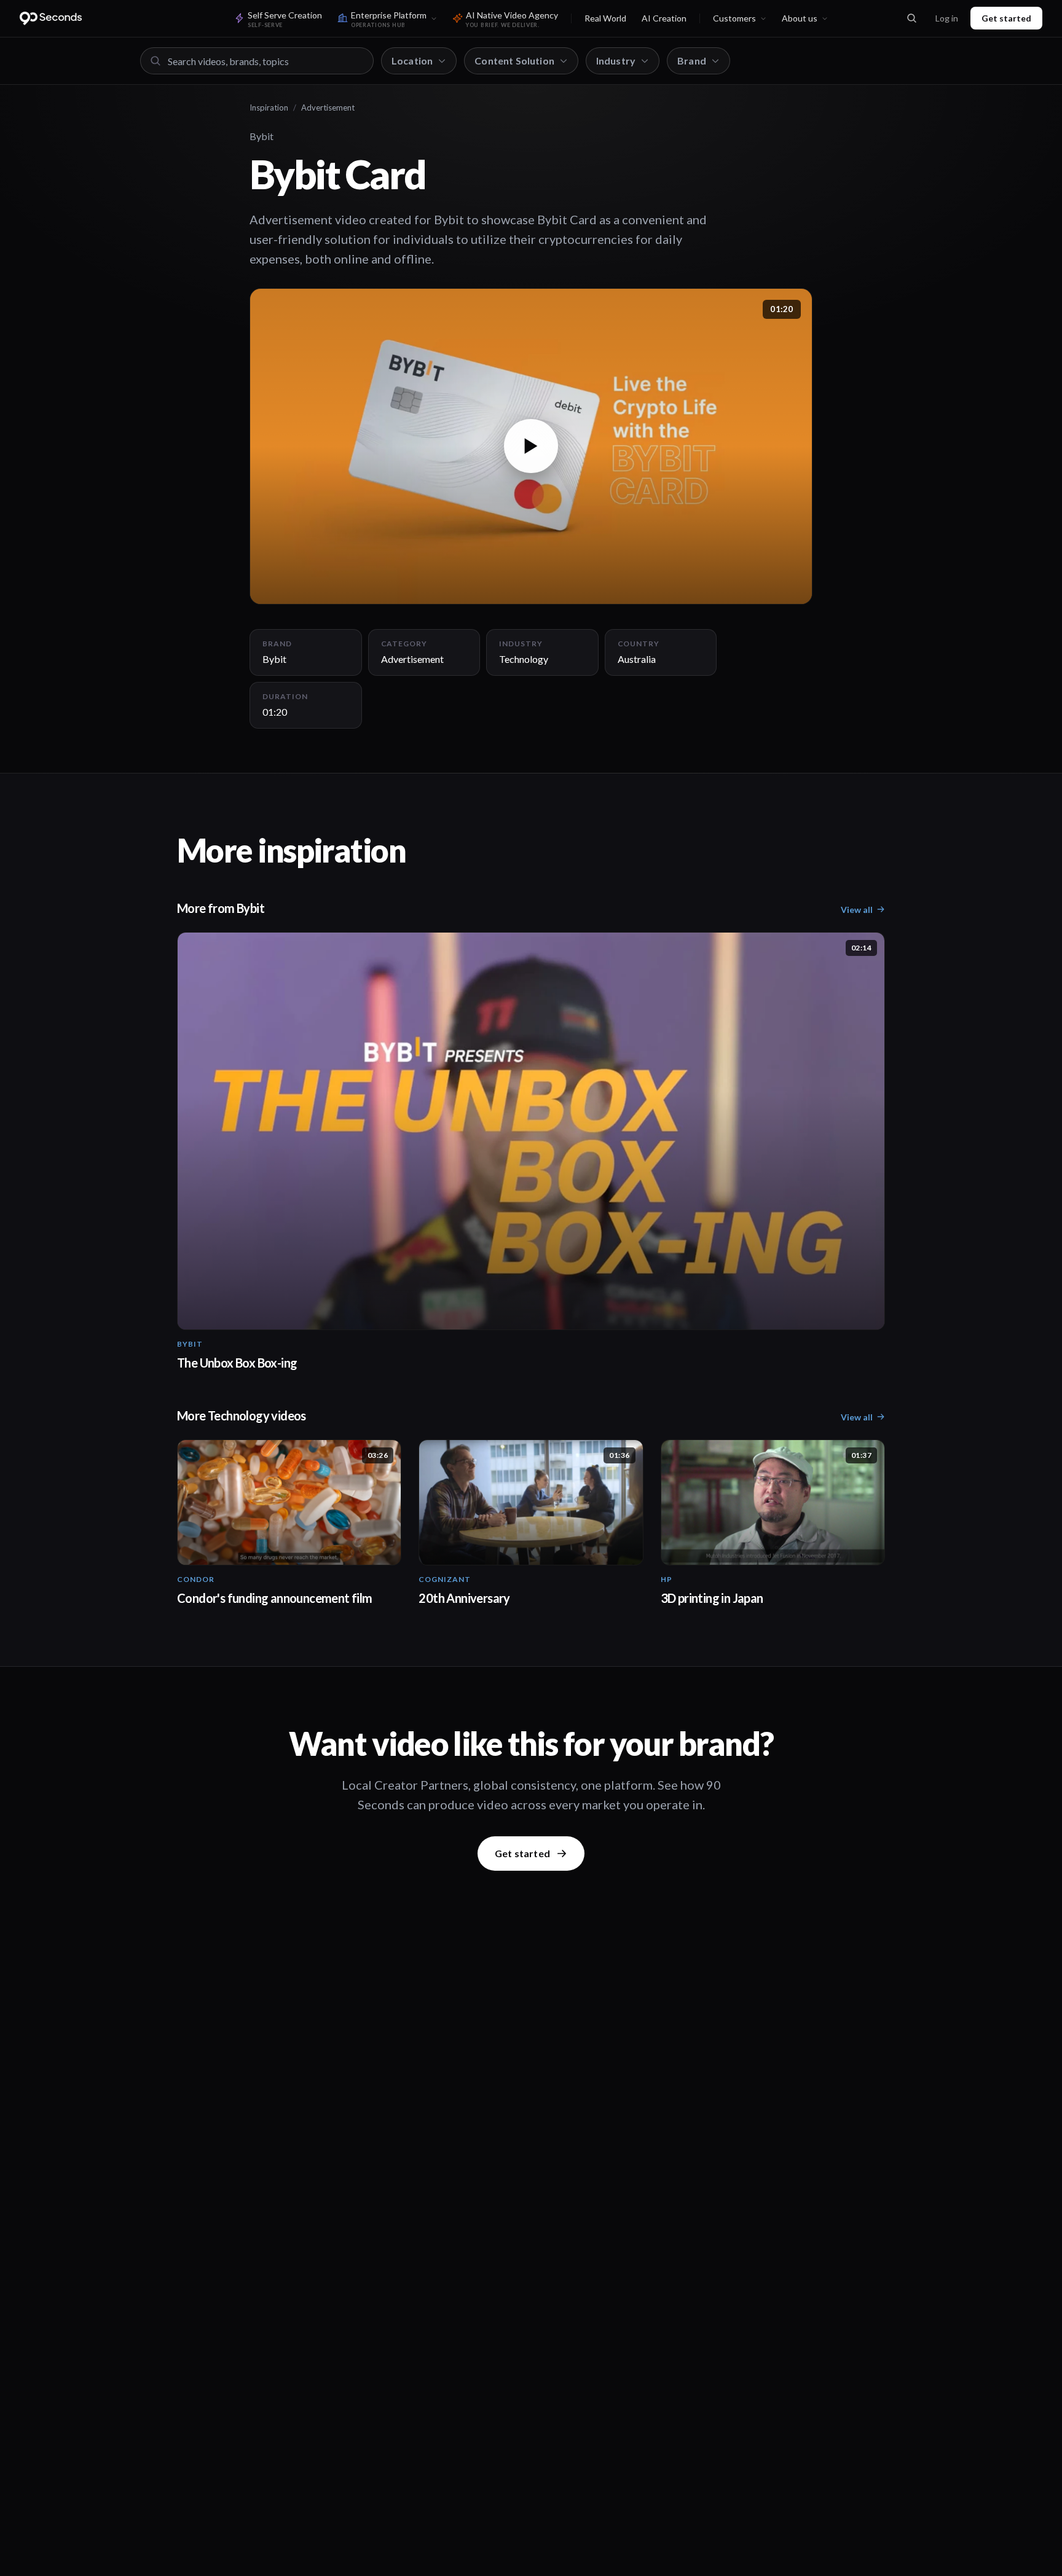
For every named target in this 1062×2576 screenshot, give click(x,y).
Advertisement (328, 108)
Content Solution (514, 61)
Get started (1006, 18)
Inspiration (269, 108)
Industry (616, 61)
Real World (605, 18)
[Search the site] (911, 18)
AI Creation (664, 18)
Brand (692, 61)
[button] (531, 446)
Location (412, 61)
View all (857, 910)
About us (800, 18)
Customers (734, 18)
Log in (947, 18)
